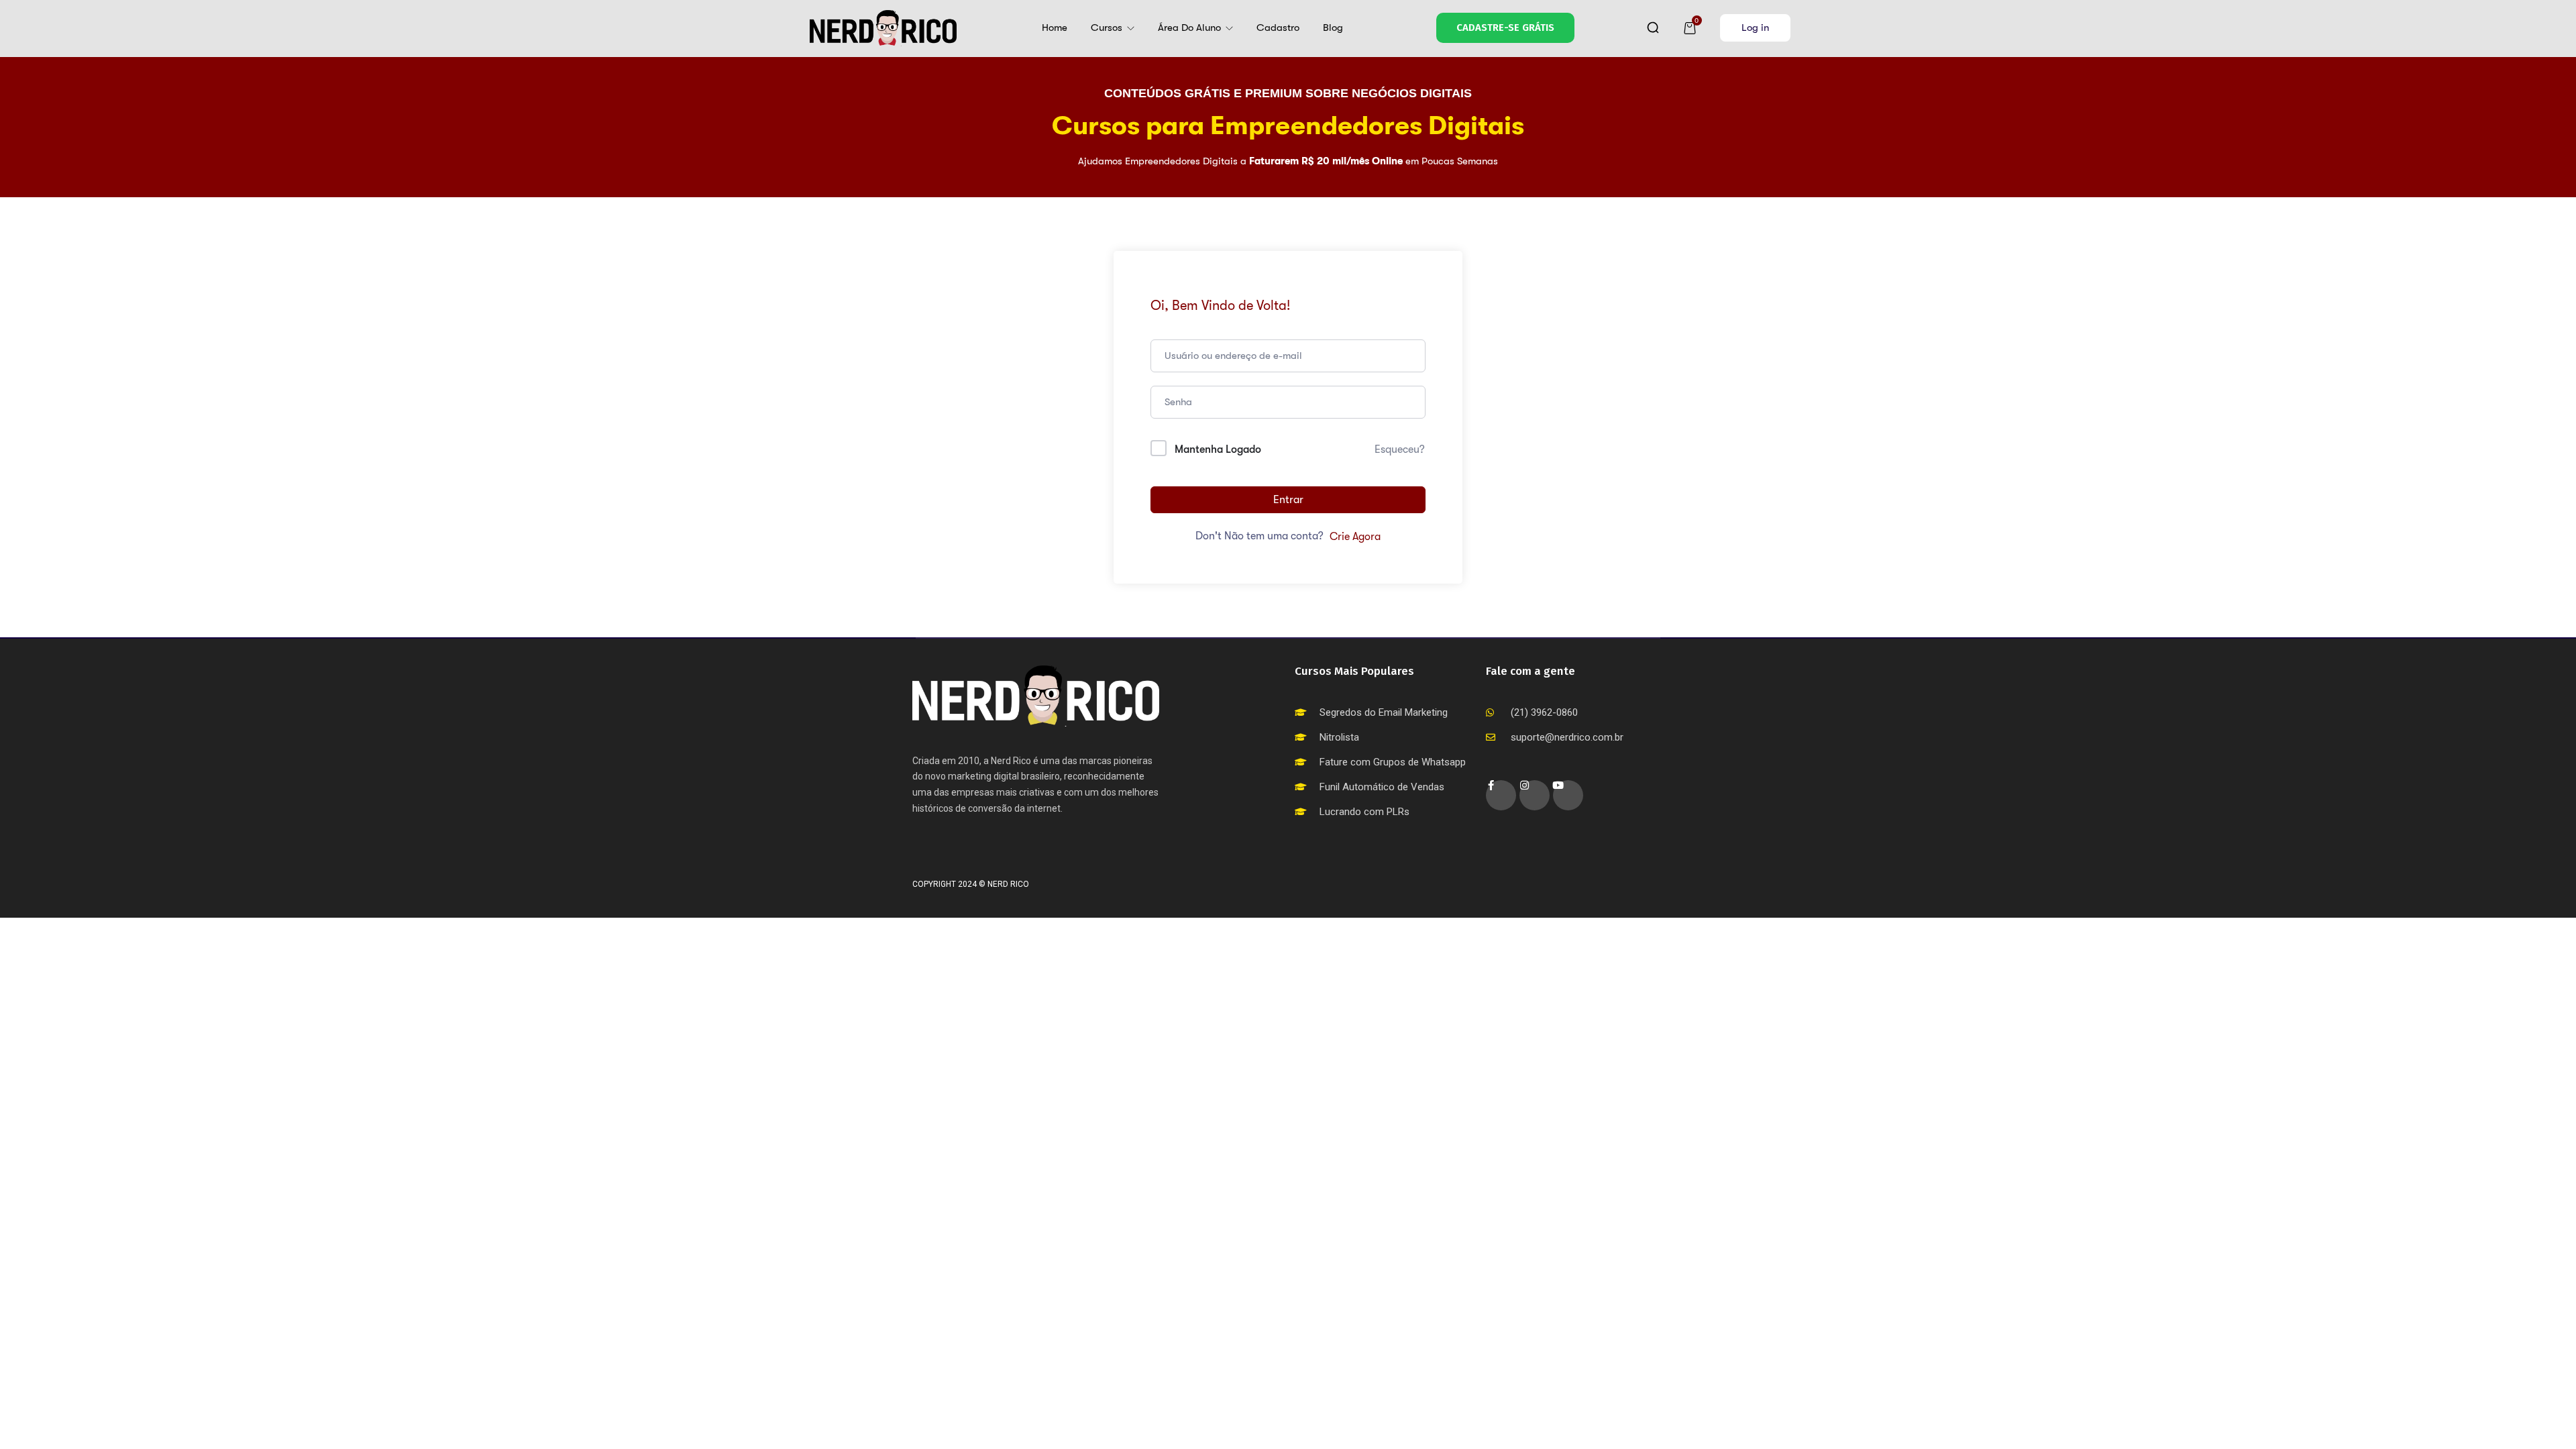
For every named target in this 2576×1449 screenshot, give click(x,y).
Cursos (1108, 28)
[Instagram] (1535, 795)
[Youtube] (1568, 795)
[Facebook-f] (1501, 795)
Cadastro (1278, 28)
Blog (1333, 28)
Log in (1755, 28)
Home (1055, 28)
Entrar (1288, 500)
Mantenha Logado (1218, 449)
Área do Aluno (1191, 28)
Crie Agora (1355, 537)
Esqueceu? (1400, 449)
